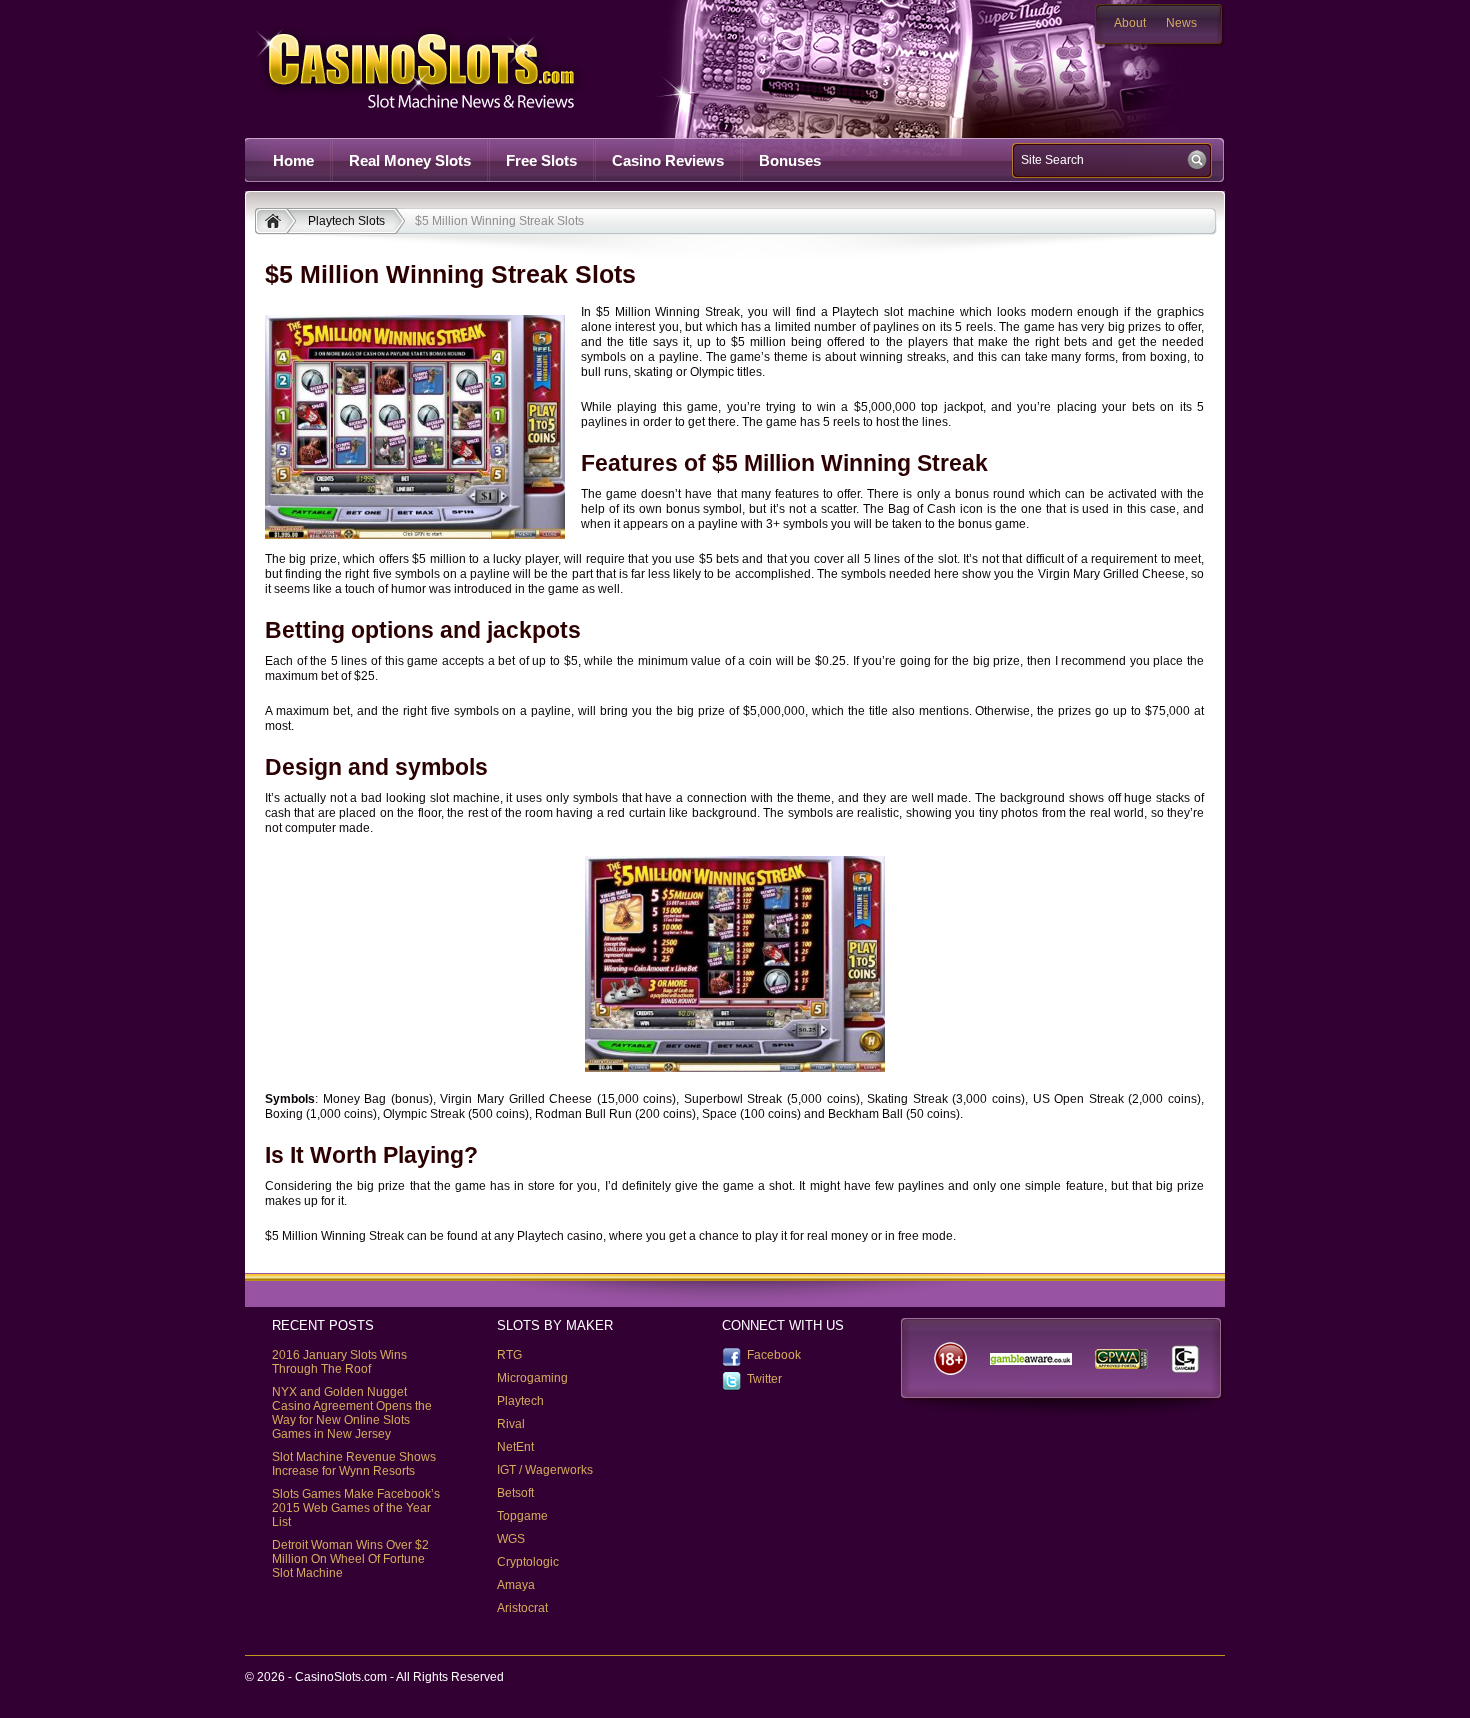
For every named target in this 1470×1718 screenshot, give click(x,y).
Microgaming (532, 1378)
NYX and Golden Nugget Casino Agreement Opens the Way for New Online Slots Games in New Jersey (352, 1413)
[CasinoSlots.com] (275, 223)
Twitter (764, 1379)
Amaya (516, 1585)
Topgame (522, 1516)
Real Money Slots (410, 160)
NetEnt (515, 1447)
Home (293, 160)
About (1130, 23)
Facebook (774, 1355)
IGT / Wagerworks (545, 1470)
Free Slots (541, 160)
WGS (511, 1539)
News (1181, 23)
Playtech (520, 1401)
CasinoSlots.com (451, 68)
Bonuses (790, 160)
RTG (509, 1355)
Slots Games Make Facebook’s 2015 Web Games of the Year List (356, 1508)
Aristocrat (522, 1608)
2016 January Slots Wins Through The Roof (339, 1362)
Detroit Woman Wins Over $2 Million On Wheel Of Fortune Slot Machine (350, 1559)
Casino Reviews (668, 160)
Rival (511, 1424)
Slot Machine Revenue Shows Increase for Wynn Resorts (354, 1464)
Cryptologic (528, 1562)
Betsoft (515, 1493)
